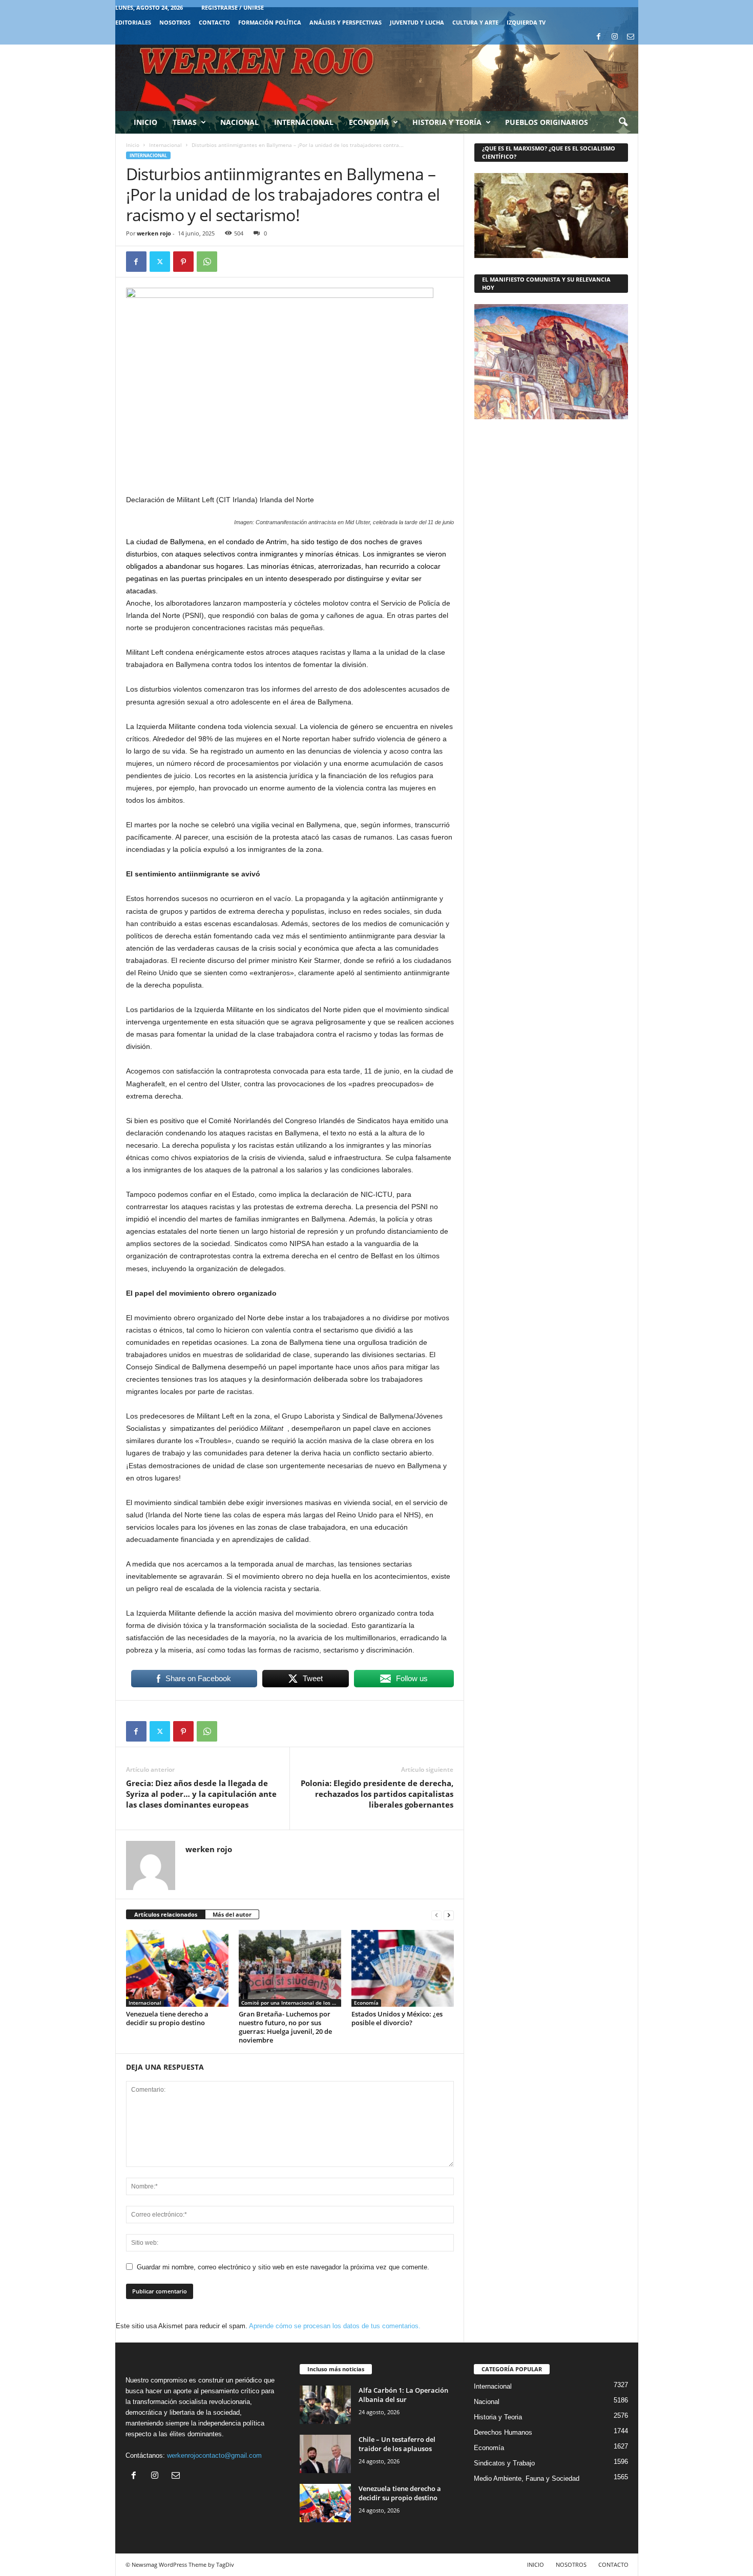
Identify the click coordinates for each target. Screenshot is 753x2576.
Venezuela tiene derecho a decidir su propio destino (167, 2018)
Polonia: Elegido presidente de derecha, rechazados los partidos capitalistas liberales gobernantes (377, 1794)
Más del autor (232, 1914)
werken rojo (154, 233)
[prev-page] (436, 1915)
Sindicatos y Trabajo (504, 2463)
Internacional (304, 122)
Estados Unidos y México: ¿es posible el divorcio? (397, 2018)
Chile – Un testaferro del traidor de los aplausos (397, 2444)
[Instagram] (615, 37)
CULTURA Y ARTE (475, 22)
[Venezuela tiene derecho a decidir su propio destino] (177, 1968)
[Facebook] (599, 37)
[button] (623, 122)
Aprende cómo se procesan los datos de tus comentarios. (335, 2326)
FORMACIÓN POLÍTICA (270, 22)
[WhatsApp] (207, 262)
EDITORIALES (133, 22)
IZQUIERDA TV (526, 22)
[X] (160, 262)
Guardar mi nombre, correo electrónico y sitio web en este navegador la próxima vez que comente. (283, 2267)
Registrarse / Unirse (233, 7)
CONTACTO (214, 22)
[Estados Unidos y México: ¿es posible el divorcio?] (403, 1968)
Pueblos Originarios (547, 122)
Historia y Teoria (498, 2417)
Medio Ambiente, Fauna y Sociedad (527, 2478)
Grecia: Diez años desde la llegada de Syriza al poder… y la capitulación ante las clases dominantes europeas (201, 1794)
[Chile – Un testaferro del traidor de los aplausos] (325, 2454)
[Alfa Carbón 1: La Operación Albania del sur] (325, 2405)
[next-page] (449, 1915)
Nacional (239, 122)
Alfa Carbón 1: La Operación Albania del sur (403, 2395)
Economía (369, 122)
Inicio (145, 122)
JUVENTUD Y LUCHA (417, 22)
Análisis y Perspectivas (346, 22)
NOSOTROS (175, 22)
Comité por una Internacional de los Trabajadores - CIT (291, 2003)
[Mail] (631, 37)
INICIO (536, 2564)
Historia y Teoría (447, 122)
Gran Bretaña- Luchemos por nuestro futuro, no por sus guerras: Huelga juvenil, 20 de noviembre (285, 2027)
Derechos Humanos (503, 2432)
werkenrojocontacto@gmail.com (214, 2455)
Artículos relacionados (166, 1914)
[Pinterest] (183, 262)
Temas (185, 122)
